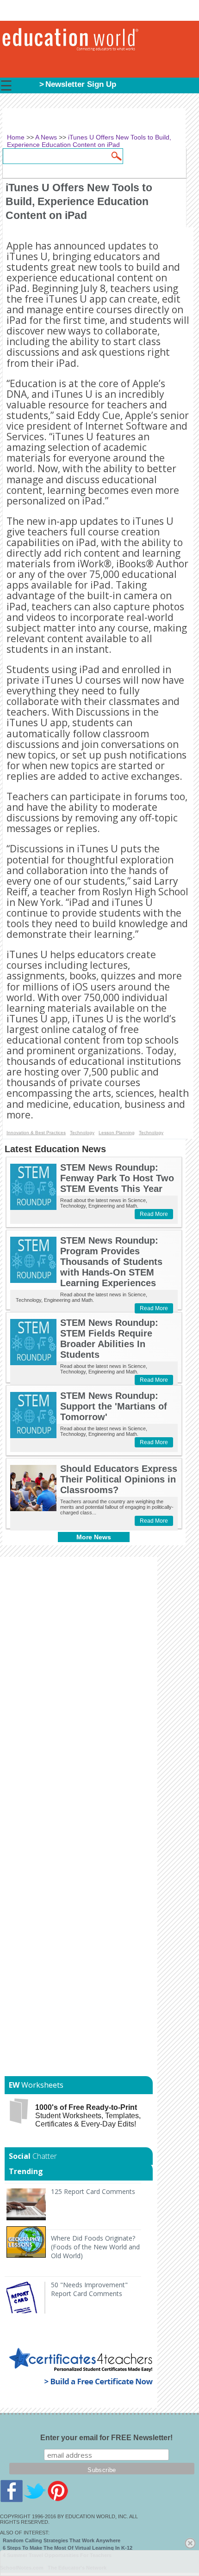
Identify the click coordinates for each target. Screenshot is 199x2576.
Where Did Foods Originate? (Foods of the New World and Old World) (95, 2247)
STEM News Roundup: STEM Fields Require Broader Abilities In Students (109, 1339)
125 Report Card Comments (93, 2191)
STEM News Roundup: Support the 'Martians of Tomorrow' (114, 1406)
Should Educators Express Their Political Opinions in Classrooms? (119, 1479)
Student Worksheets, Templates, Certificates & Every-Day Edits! (88, 2116)
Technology (82, 1133)
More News (94, 1537)
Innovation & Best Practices (36, 1133)
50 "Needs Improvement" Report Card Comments (89, 2289)
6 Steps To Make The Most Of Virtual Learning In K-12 (68, 2548)
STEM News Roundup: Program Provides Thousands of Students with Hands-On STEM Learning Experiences (111, 1262)
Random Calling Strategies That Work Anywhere (62, 2540)
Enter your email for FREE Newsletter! (106, 2438)
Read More (154, 1214)
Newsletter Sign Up (81, 84)
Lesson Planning (117, 1133)
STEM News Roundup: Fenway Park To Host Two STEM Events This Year (117, 1178)
